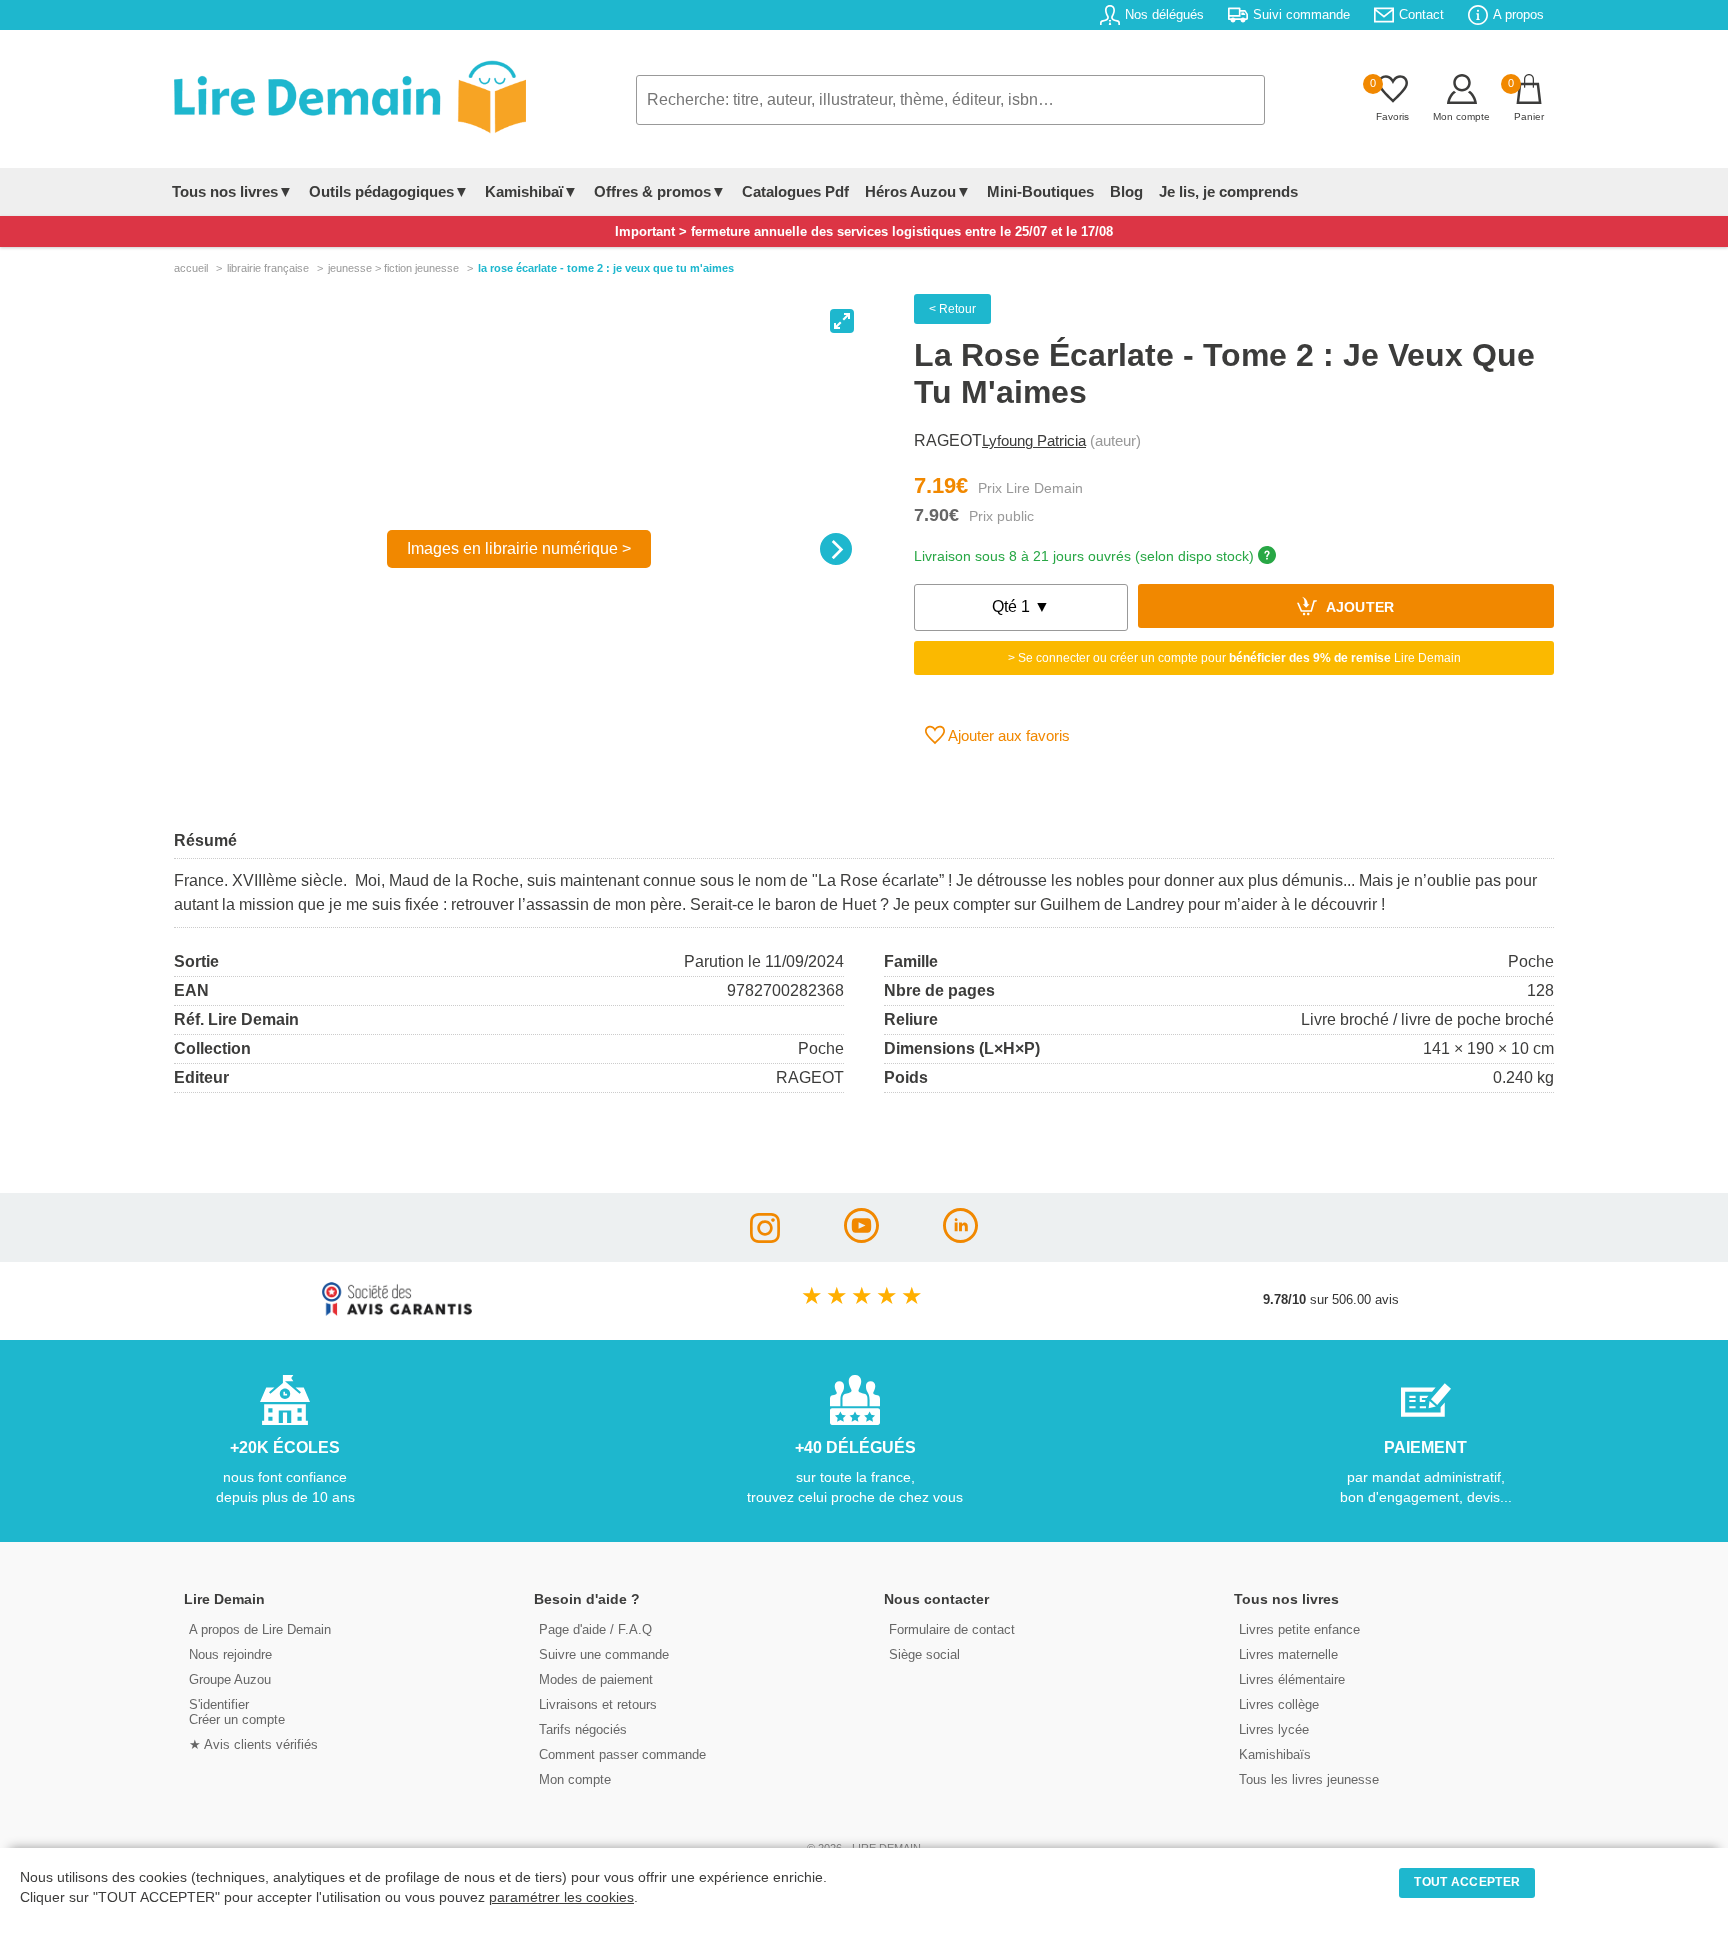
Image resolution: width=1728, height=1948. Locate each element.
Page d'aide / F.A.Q (595, 1629)
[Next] (836, 549)
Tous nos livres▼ (232, 191)
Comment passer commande (622, 1754)
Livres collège (1279, 1704)
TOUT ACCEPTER (1467, 1882)
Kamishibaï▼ (531, 191)
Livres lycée (1274, 1729)
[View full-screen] (842, 321)
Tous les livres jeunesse (1309, 1779)
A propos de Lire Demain (260, 1629)
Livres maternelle (1288, 1654)
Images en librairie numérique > (519, 548)
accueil (191, 268)
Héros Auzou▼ (918, 191)
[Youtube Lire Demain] (861, 1237)
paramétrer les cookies (561, 1897)
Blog (1126, 191)
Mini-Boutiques (1040, 191)
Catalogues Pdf (795, 191)
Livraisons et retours (598, 1704)
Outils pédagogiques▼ (389, 191)
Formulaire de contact (952, 1629)
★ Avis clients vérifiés (253, 1744)
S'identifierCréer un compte (237, 1712)
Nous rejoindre (230, 1654)
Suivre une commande (604, 1654)
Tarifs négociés (583, 1729)
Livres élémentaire (1292, 1679)
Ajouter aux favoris (1007, 735)
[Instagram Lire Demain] (765, 1237)
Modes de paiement (596, 1679)
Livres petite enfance (1299, 1629)
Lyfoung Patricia (1034, 440)
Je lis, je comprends (1228, 191)
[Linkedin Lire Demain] (960, 1237)
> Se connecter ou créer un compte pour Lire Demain (1234, 658)
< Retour (952, 309)
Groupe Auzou (230, 1679)
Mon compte (575, 1779)
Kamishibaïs (1275, 1754)
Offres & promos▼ (660, 191)
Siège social (924, 1654)
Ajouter (1358, 608)
